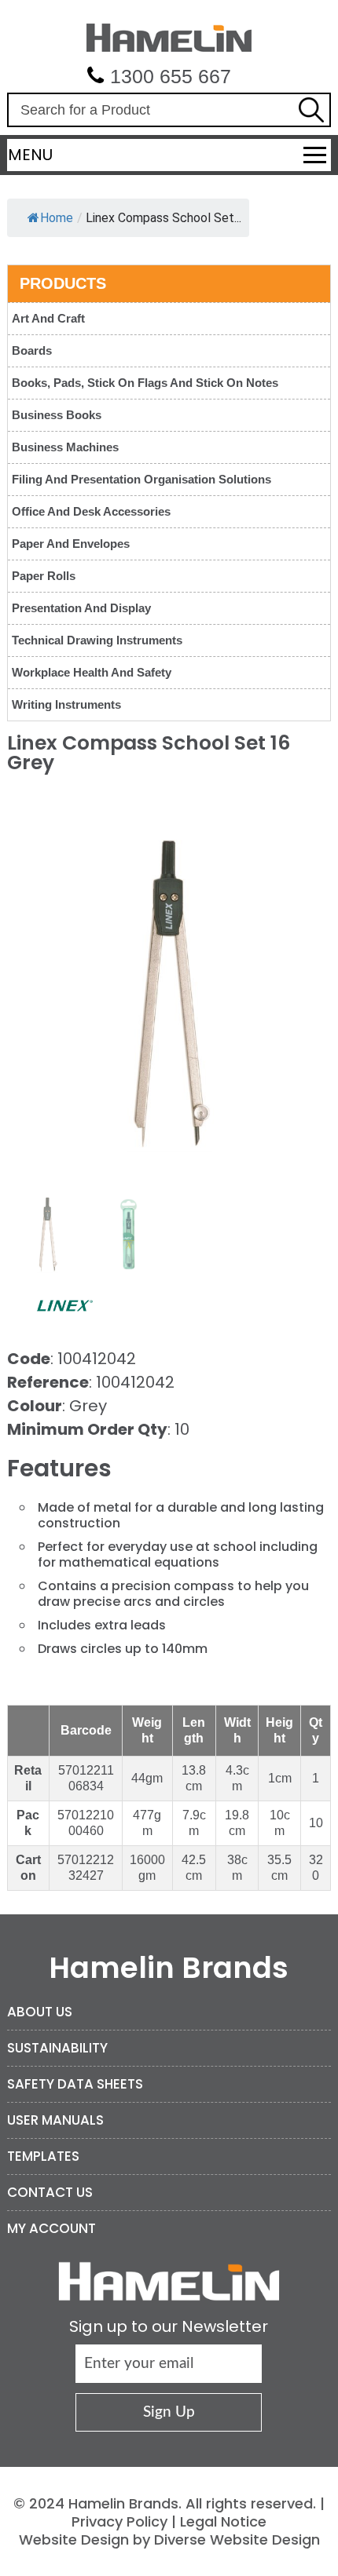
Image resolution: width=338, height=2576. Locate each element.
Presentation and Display (81, 608)
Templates (43, 2156)
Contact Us (50, 2192)
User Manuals (55, 2120)
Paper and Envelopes (71, 544)
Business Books (57, 415)
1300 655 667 (171, 76)
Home (57, 218)
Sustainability (57, 2048)
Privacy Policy (119, 2521)
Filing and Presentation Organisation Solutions (141, 479)
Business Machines (65, 447)
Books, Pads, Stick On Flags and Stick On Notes (145, 383)
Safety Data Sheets (75, 2084)
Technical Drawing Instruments (97, 640)
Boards (32, 350)
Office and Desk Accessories (91, 511)
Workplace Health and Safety (92, 672)
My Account (51, 2228)
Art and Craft (48, 318)
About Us (40, 2012)
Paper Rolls (44, 576)
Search (311, 110)
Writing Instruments (66, 704)
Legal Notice (223, 2521)
